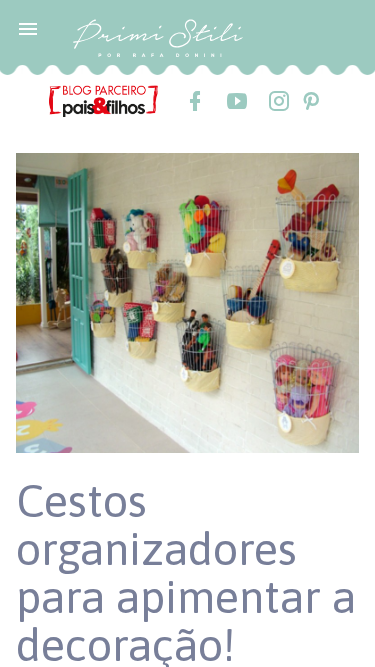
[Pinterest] (310, 101)
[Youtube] (236, 101)
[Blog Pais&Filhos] (104, 100)
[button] (28, 28)
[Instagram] (278, 101)
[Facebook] (194, 101)
